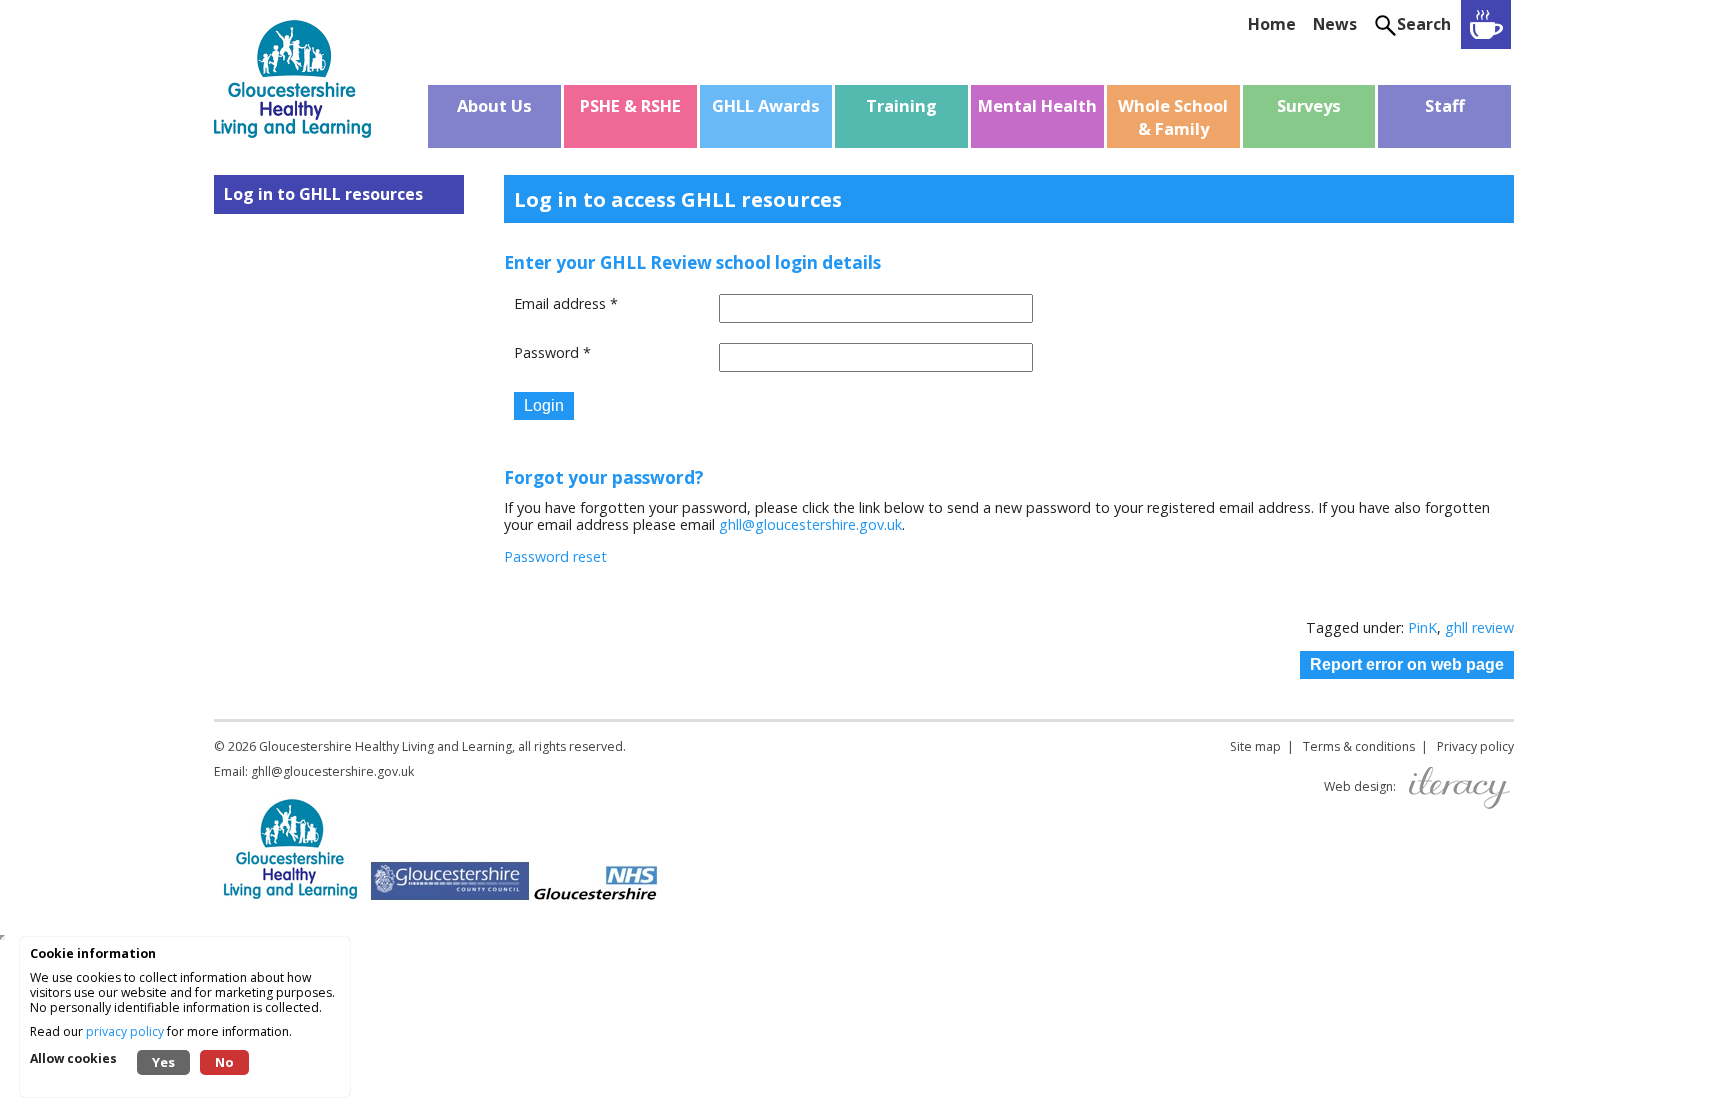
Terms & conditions (1359, 746)
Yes (163, 1062)
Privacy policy (1475, 746)
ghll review (1479, 627)
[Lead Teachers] (1486, 24)
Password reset (555, 556)
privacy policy (125, 1031)
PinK (1422, 627)
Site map (1255, 746)
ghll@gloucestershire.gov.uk (810, 524)
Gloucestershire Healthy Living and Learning (385, 746)
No (224, 1062)
